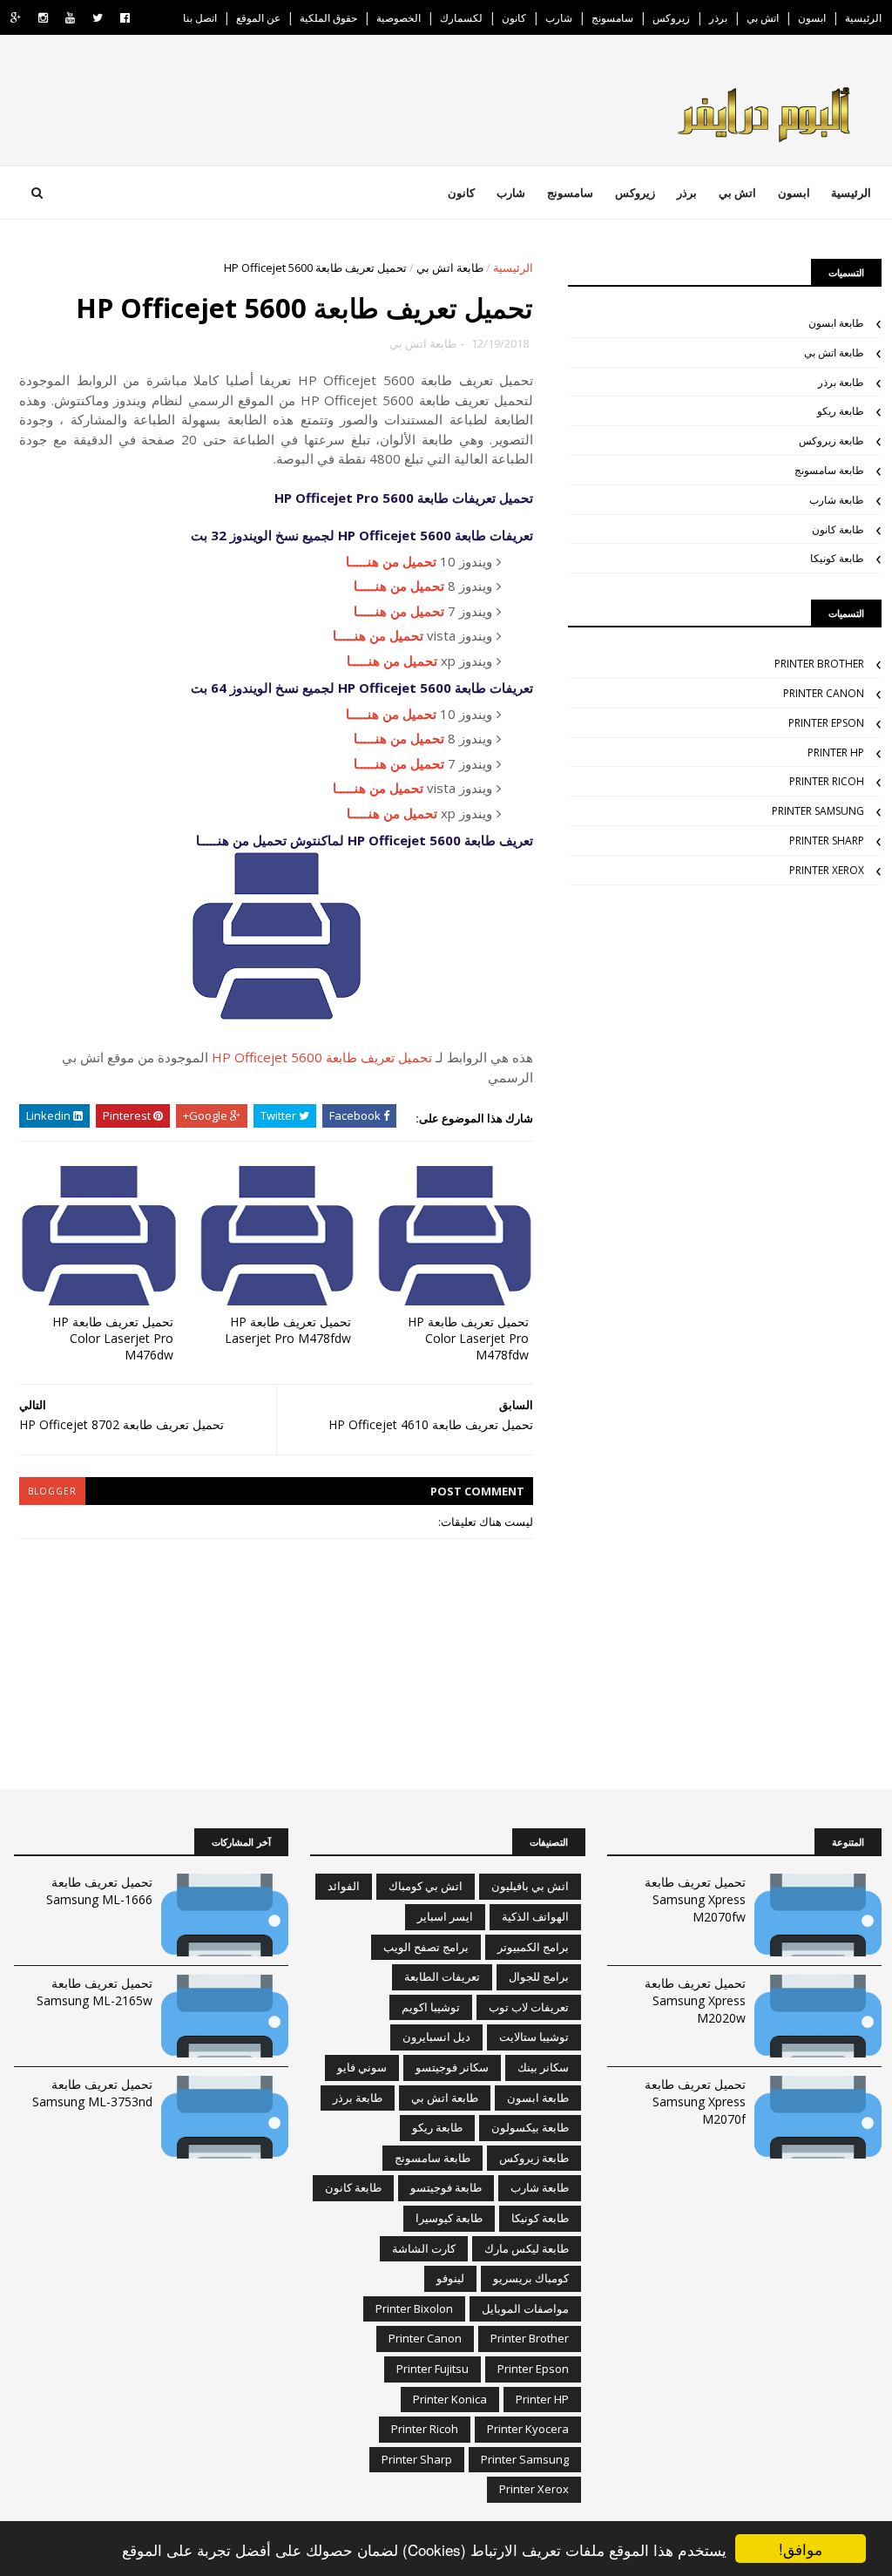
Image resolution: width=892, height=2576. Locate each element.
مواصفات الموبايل (525, 2308)
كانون (514, 18)
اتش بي (763, 18)
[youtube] (70, 18)
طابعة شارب (837, 500)
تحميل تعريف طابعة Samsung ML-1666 (99, 1891)
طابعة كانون (838, 529)
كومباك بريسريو (531, 2278)
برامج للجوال (539, 1976)
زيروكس (671, 18)
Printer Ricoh (827, 781)
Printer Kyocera (528, 2429)
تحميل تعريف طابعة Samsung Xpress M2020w (695, 2000)
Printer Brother (819, 664)
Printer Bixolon (414, 2308)
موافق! (801, 2549)
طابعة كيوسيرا (449, 2218)
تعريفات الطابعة (442, 1976)
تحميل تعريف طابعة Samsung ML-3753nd (92, 2093)
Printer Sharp (827, 841)
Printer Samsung (818, 811)
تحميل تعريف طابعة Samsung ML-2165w (95, 1992)
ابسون (812, 18)
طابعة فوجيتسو (446, 2187)
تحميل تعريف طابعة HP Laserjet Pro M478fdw (288, 1330)
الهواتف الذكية (535, 1916)
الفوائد (344, 1886)
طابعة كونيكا (837, 558)
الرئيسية (863, 18)
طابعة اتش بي (450, 268)
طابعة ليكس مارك (527, 2248)
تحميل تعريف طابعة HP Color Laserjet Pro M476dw (113, 1338)
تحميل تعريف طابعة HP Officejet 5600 (322, 1057)
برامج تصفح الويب (426, 1947)
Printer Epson (826, 723)
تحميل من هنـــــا (391, 561)
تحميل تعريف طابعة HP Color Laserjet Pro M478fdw (468, 1338)
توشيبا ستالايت (534, 2037)
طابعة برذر (841, 382)
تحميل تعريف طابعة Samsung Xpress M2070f (695, 2101)
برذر (718, 18)
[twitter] (98, 18)
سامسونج (612, 18)
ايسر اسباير (445, 1916)
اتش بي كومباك (426, 1886)
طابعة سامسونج (829, 470)
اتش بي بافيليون (530, 1886)
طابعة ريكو (841, 411)
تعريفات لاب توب (529, 2007)
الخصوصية (399, 18)
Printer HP (836, 752)
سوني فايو (362, 2067)
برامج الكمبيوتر (533, 1947)
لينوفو (450, 2278)
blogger (52, 1491)
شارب (559, 18)
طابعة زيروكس (831, 441)
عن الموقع (258, 18)
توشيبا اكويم (431, 2007)
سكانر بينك (543, 2067)
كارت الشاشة (424, 2248)
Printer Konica (450, 2399)
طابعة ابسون (836, 323)
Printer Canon (824, 693)
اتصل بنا (200, 18)
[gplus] (16, 18)
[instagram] (43, 18)
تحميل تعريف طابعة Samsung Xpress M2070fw (695, 1899)
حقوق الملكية (328, 18)
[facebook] (125, 18)
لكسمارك (461, 18)
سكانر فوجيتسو (452, 2067)
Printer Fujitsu (432, 2369)
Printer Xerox (827, 870)
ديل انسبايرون (436, 2037)
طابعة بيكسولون (530, 2127)
